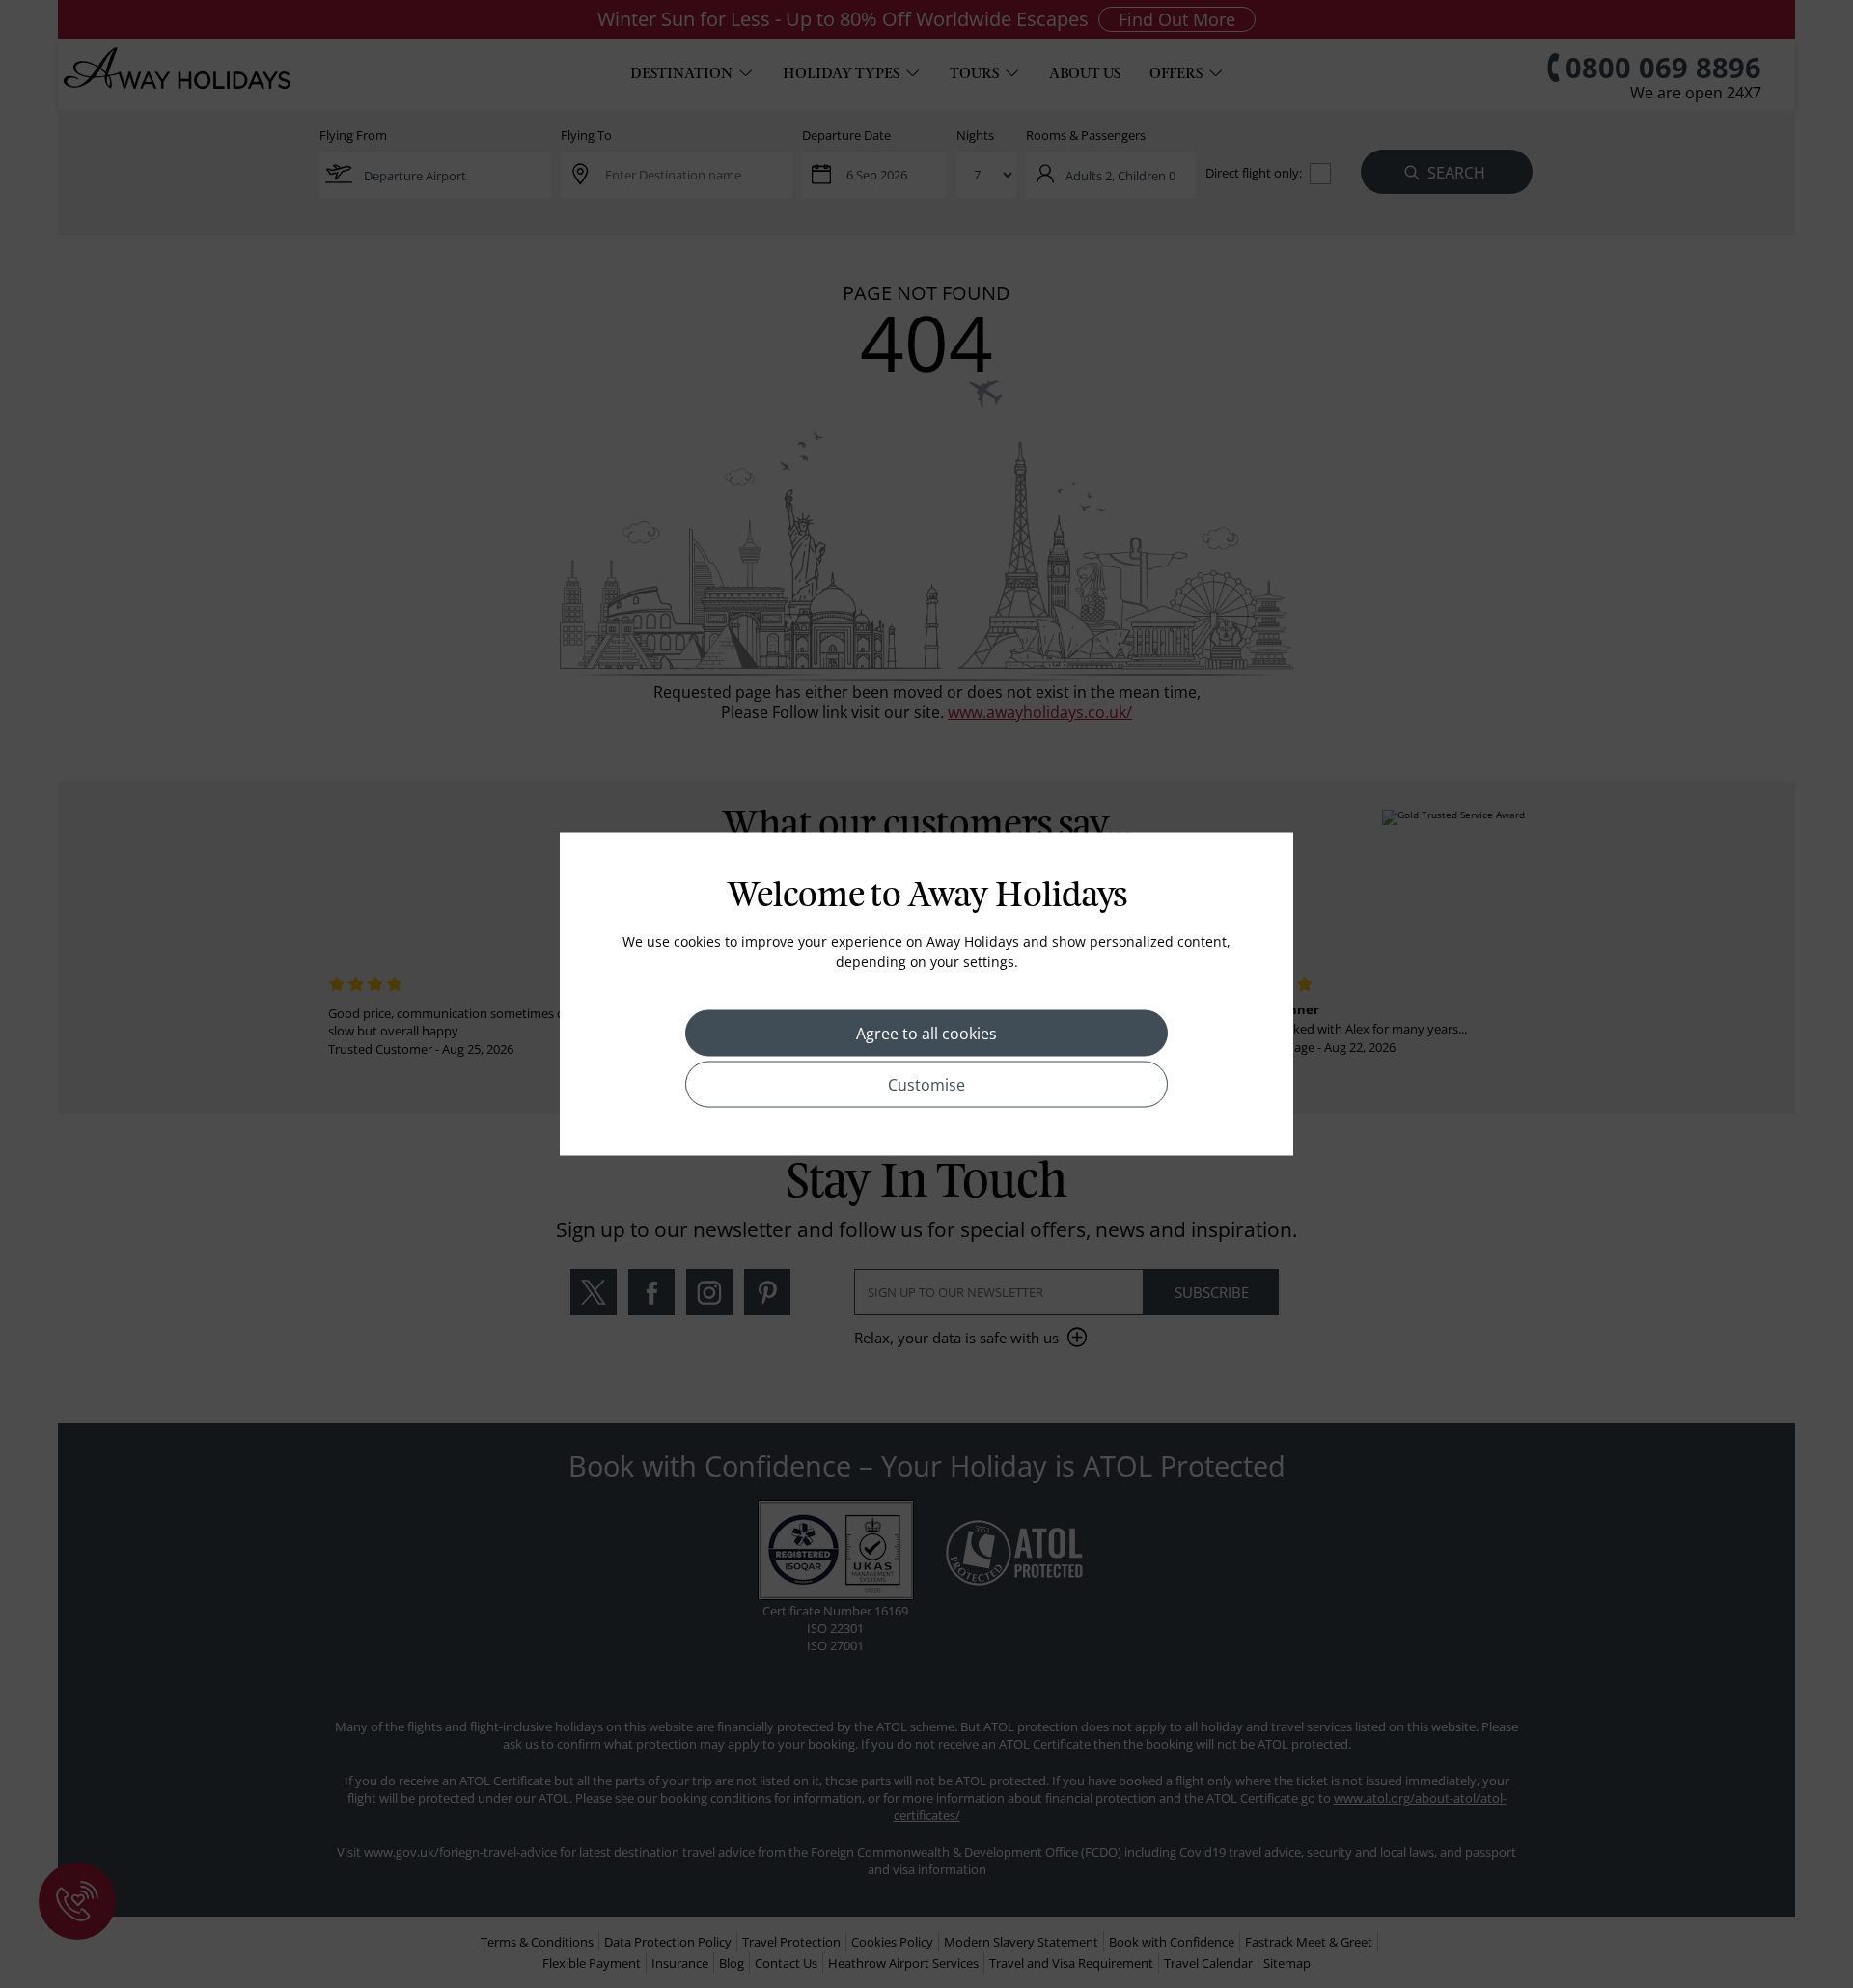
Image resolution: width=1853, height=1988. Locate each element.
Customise (926, 1085)
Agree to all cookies (926, 1034)
